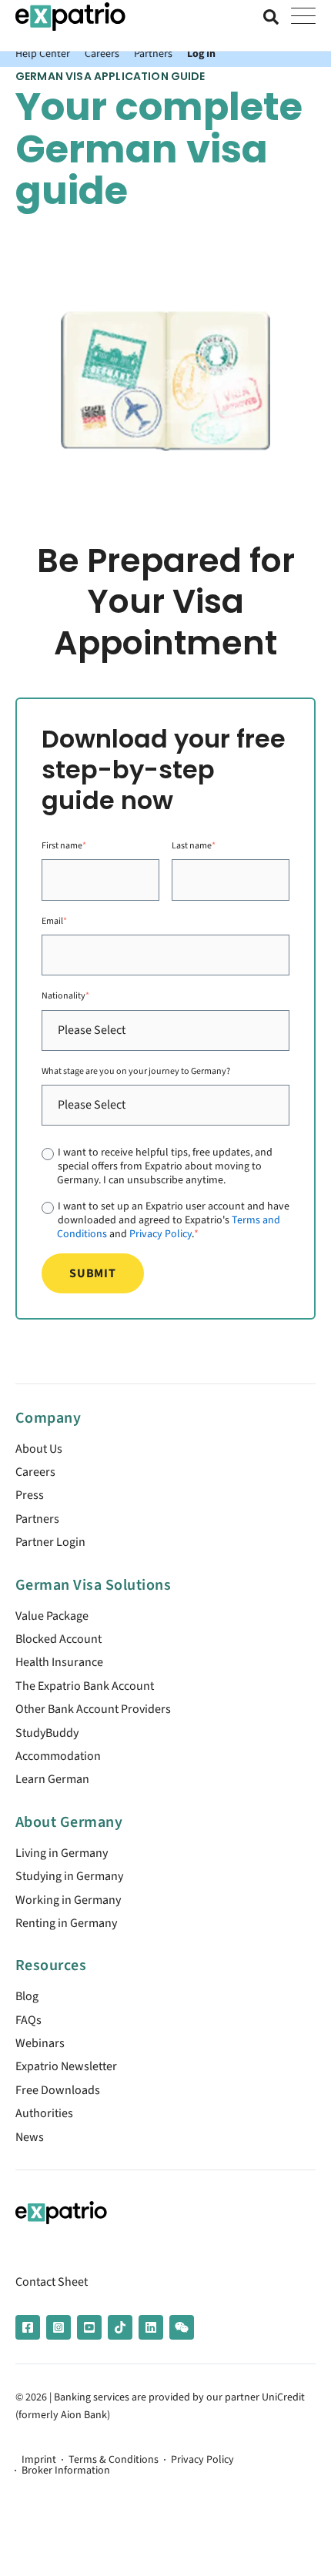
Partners (153, 54)
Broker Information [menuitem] (66, 2471)
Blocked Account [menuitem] (59, 1639)
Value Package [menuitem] (52, 1616)
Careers (102, 54)
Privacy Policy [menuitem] (202, 2460)
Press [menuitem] (30, 1495)
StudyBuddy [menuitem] (47, 1733)
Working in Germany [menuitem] (68, 1900)
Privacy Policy (160, 1234)
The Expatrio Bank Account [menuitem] (85, 1686)
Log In (201, 54)
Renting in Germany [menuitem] (66, 1923)
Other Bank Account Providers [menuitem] (93, 1709)
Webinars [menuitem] (40, 2043)
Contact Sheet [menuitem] (52, 2282)
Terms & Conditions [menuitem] (114, 2460)
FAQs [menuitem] (28, 2020)
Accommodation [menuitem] (58, 1756)
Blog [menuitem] (27, 1996)
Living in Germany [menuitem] (62, 1853)
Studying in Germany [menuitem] (69, 1876)
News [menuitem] (30, 2137)
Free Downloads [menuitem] (58, 2090)
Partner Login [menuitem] (50, 1542)
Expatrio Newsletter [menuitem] (66, 2066)
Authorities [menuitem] (44, 2113)
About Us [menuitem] (39, 1449)
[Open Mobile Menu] (303, 17)
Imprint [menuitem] (39, 2460)
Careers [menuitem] (35, 1472)
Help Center (43, 54)
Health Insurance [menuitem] (59, 1662)
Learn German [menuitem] (52, 1779)
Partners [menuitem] (37, 1519)
